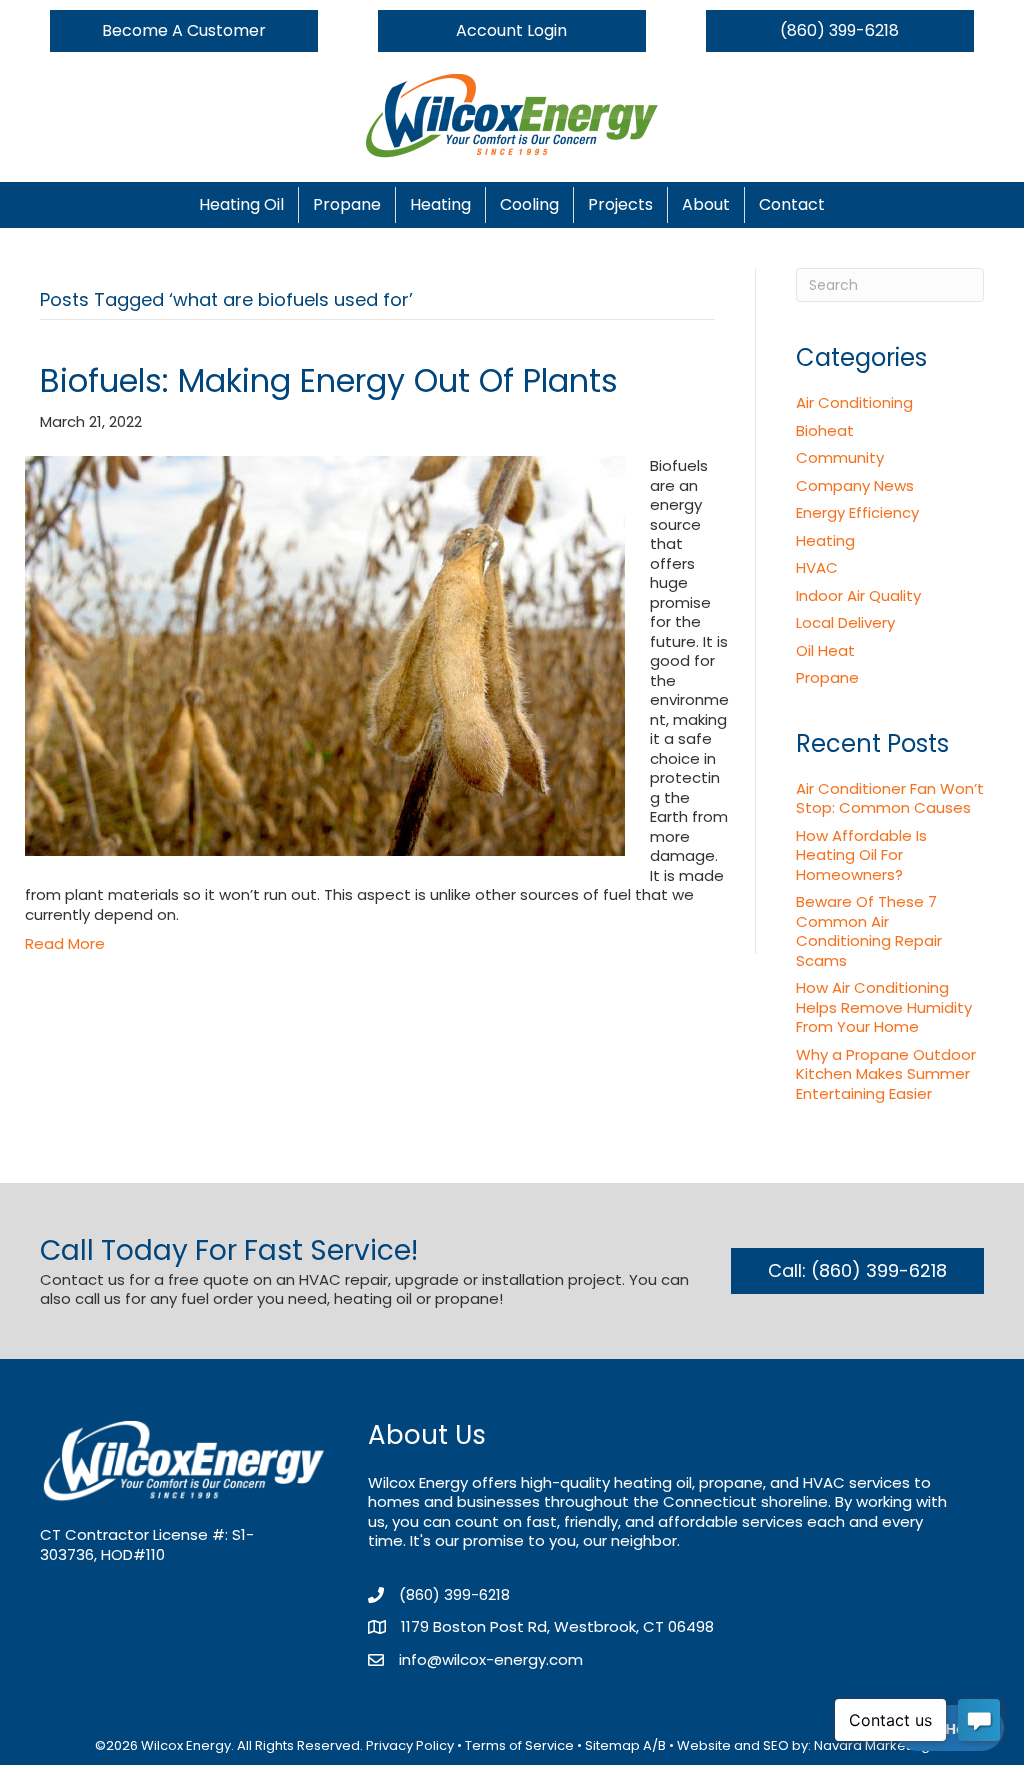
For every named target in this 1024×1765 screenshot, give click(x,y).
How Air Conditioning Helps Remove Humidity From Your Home (884, 1007)
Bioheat (825, 430)
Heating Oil (241, 204)
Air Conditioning (854, 402)
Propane (347, 204)
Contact (792, 204)
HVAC (817, 567)
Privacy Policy (410, 1745)
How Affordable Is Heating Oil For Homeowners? (861, 855)
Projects (620, 204)
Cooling (529, 204)
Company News (855, 485)
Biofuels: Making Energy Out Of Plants (329, 380)
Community (840, 457)
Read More (65, 943)
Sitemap (612, 1745)
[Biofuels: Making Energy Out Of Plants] (325, 655)
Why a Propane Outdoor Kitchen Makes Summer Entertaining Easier (886, 1074)
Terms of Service (519, 1745)
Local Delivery (845, 622)
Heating (440, 204)
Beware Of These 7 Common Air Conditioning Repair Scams (869, 931)
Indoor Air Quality (858, 595)
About (706, 204)
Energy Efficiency (857, 512)
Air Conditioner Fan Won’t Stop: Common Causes (890, 798)
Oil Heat (825, 650)
